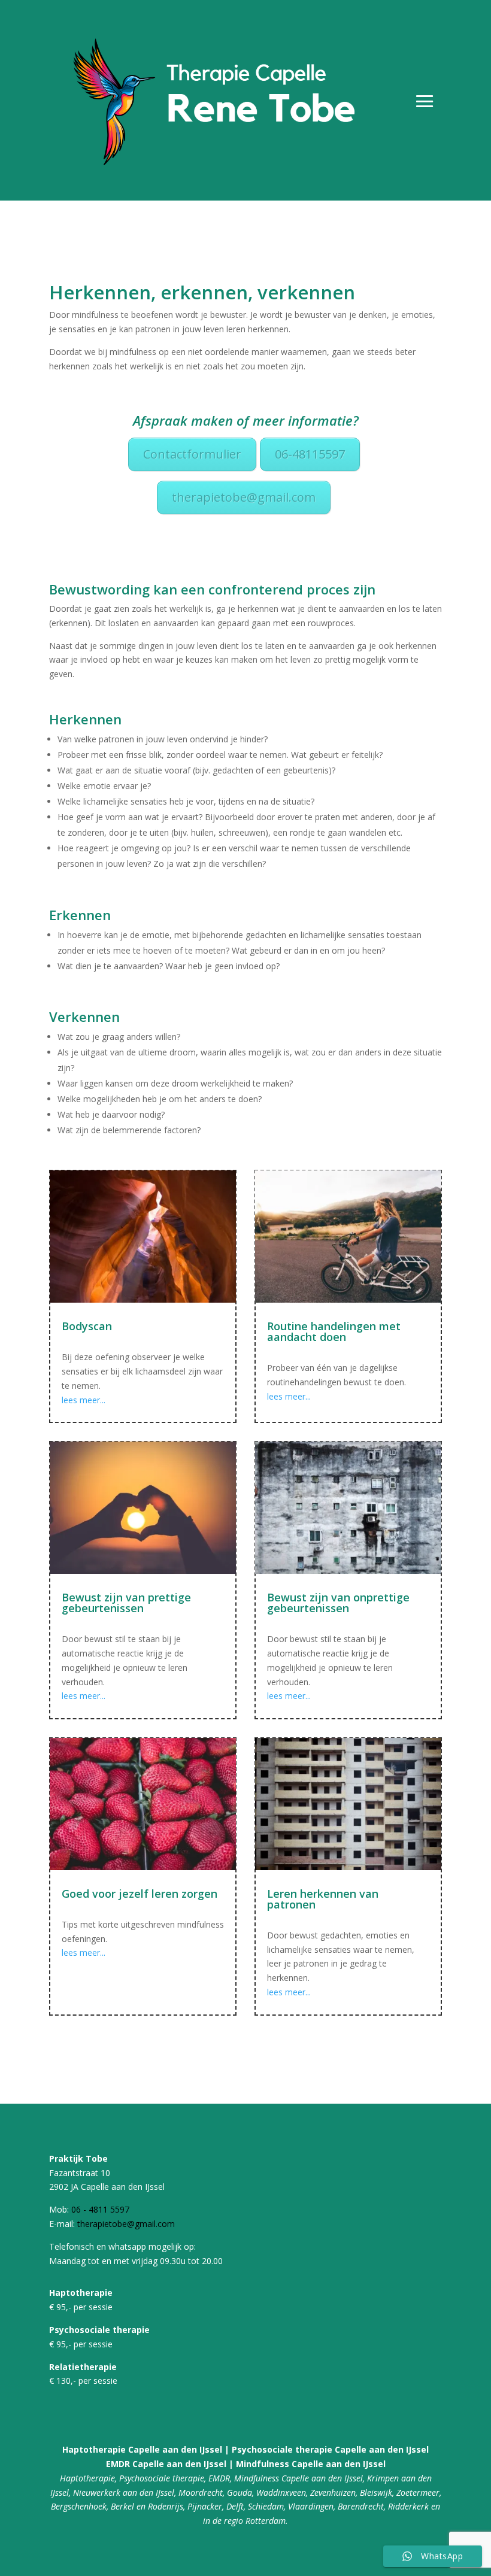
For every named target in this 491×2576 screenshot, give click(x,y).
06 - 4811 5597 (100, 2209)
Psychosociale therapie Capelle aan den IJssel (330, 2449)
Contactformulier (192, 454)
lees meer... (84, 1400)
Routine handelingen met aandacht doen (334, 1331)
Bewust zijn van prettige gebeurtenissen (126, 1603)
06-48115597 (310, 454)
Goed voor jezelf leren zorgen (140, 1894)
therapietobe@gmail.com (244, 497)
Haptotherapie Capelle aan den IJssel (142, 2449)
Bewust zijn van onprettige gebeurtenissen (338, 1603)
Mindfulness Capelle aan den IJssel (311, 2464)
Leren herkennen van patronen (323, 1899)
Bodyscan (87, 1326)
